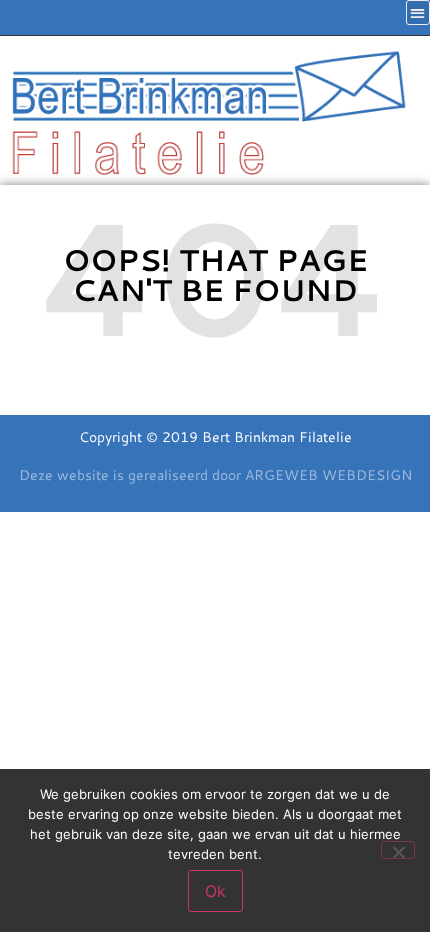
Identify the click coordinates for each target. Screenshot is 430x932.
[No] (398, 850)
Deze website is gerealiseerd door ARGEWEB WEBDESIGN (215, 475)
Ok (215, 891)
